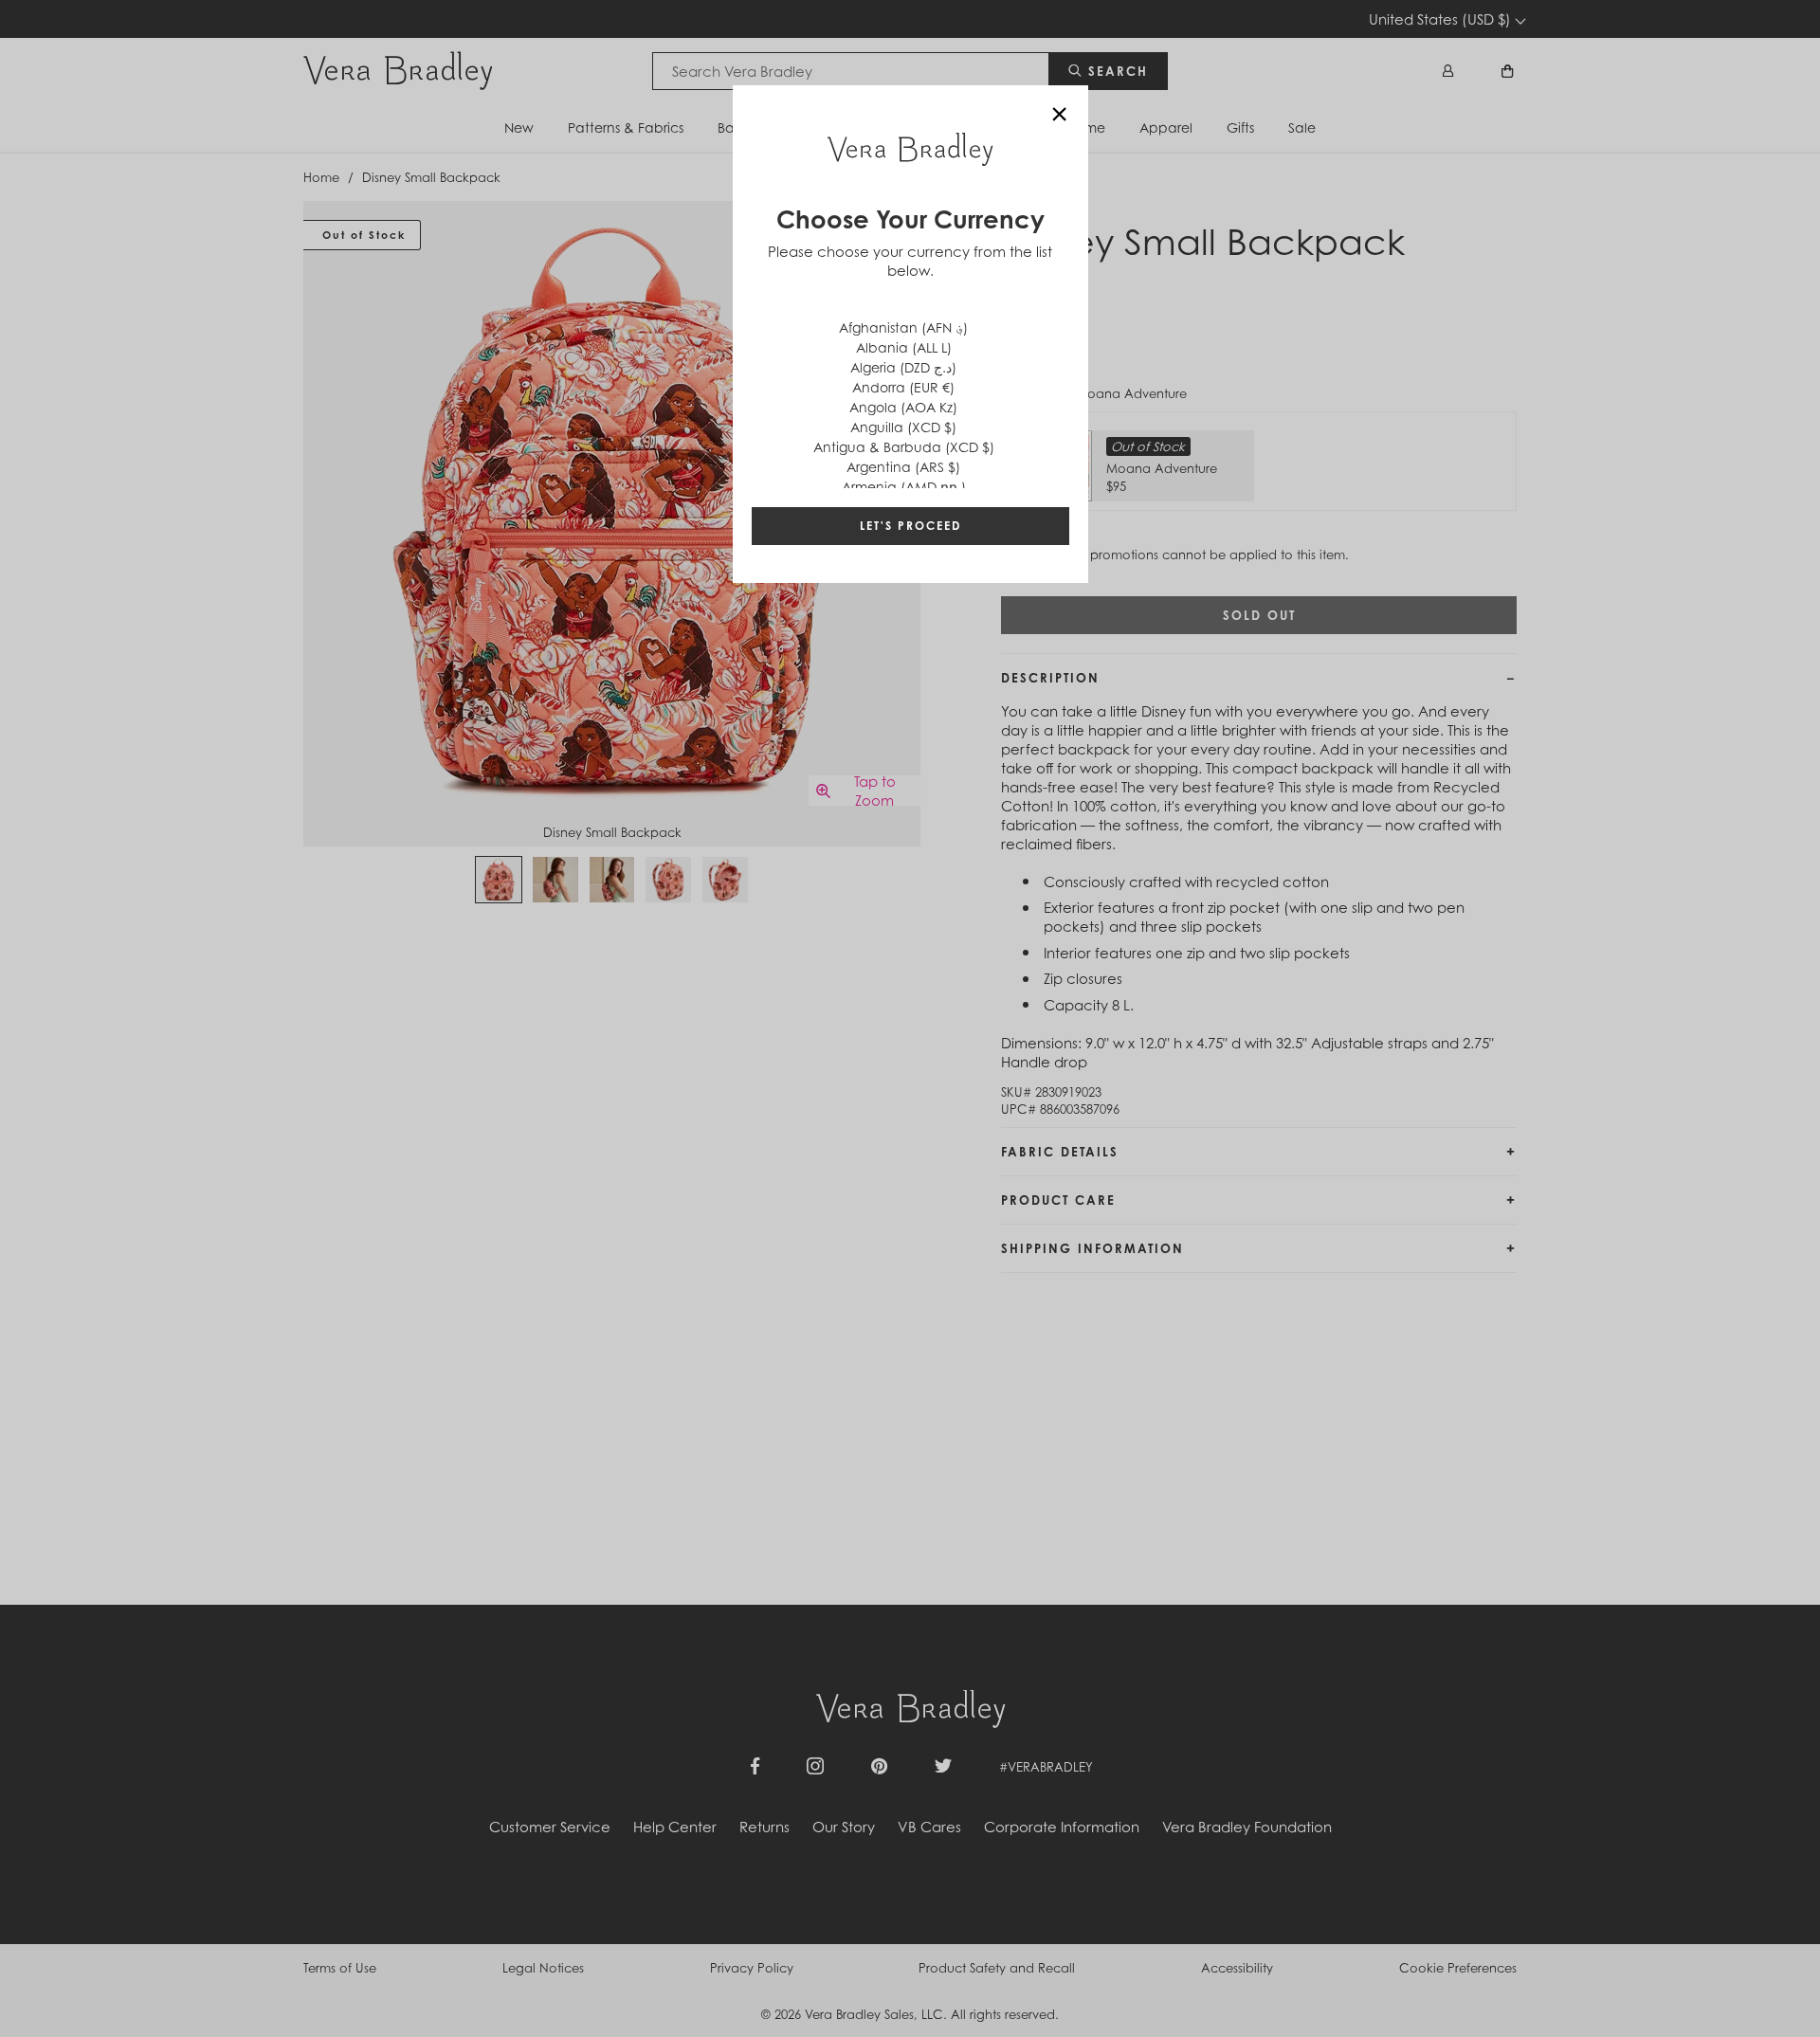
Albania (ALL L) (904, 347)
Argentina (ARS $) (903, 467)
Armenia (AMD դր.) (904, 487)
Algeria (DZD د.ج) (903, 367)
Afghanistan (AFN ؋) (903, 327)
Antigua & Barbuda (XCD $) (904, 447)
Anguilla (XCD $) (903, 427)
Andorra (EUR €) (903, 387)
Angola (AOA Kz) (903, 407)
